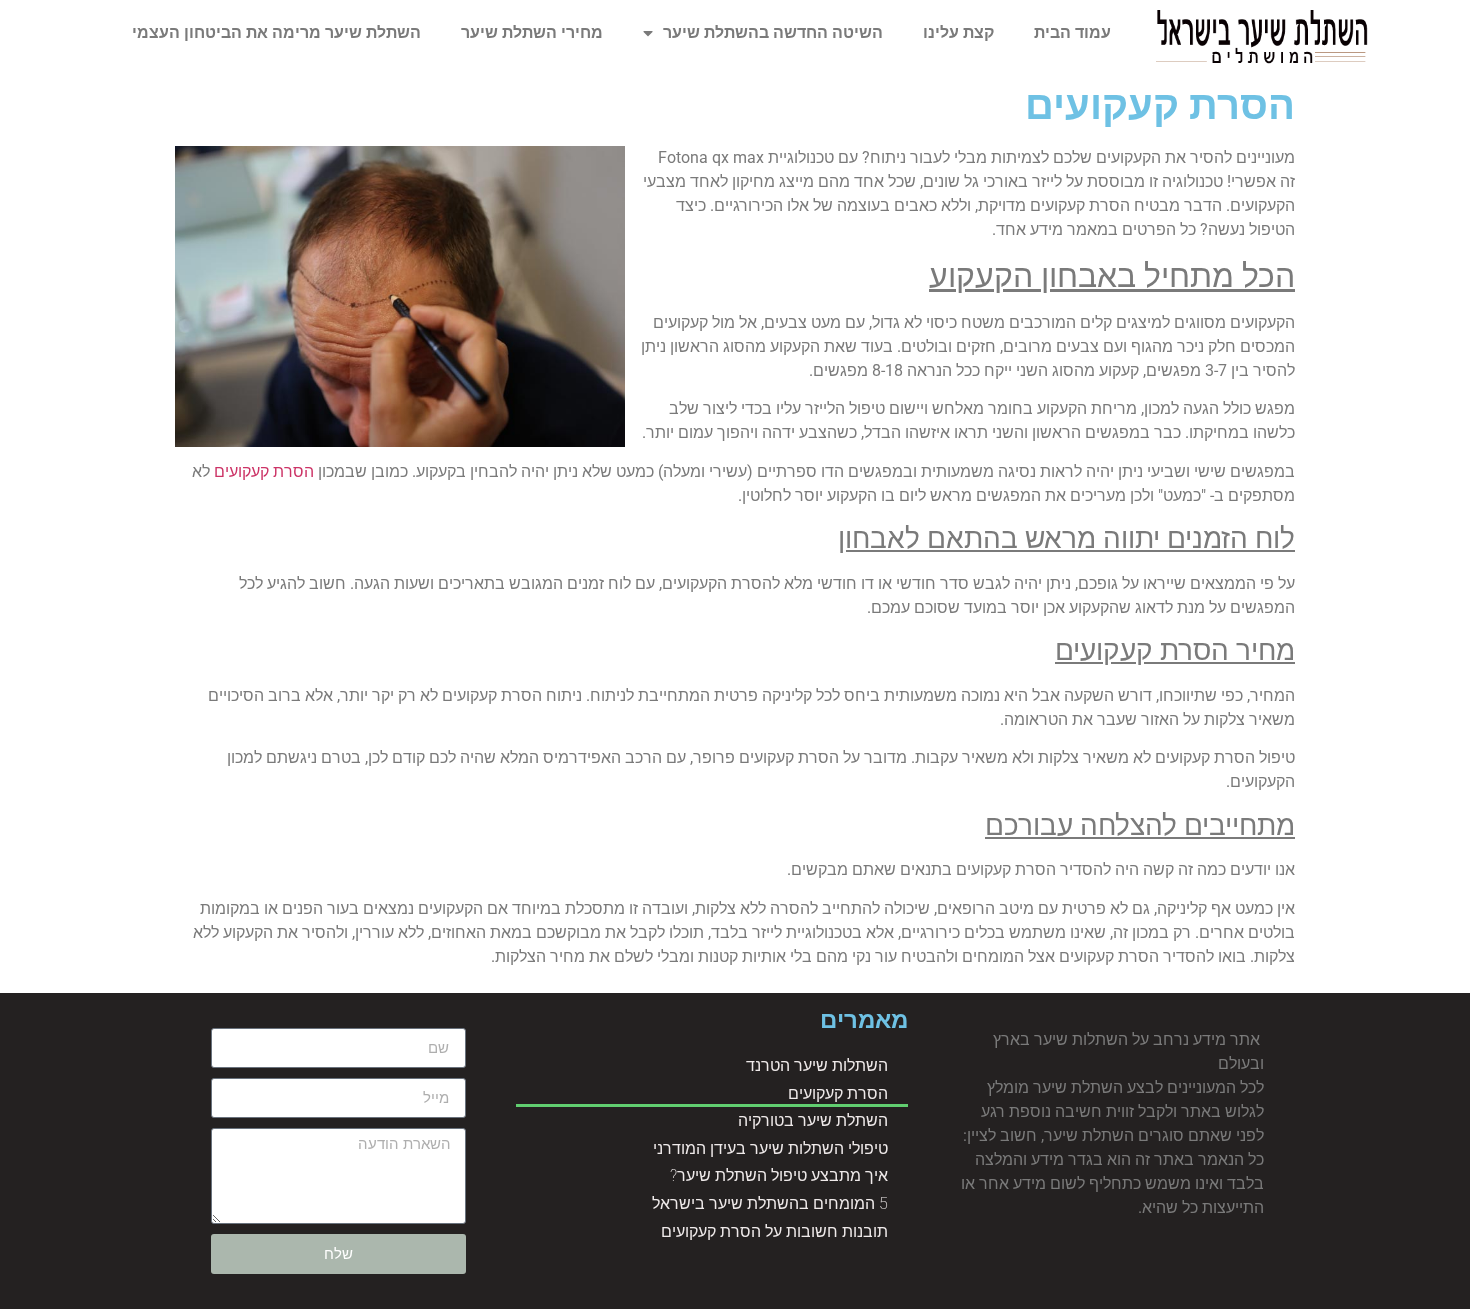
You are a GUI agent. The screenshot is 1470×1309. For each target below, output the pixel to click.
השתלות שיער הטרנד (817, 1065)
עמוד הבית (1072, 32)
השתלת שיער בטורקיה (813, 1120)
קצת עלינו (958, 32)
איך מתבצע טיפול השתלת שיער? (779, 1175)
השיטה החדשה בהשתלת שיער (773, 32)
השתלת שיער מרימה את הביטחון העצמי (276, 32)
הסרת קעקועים (264, 471)
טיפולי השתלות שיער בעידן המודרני (770, 1148)
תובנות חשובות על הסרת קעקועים (774, 1231)
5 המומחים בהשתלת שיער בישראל (770, 1203)
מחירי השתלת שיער (532, 32)
